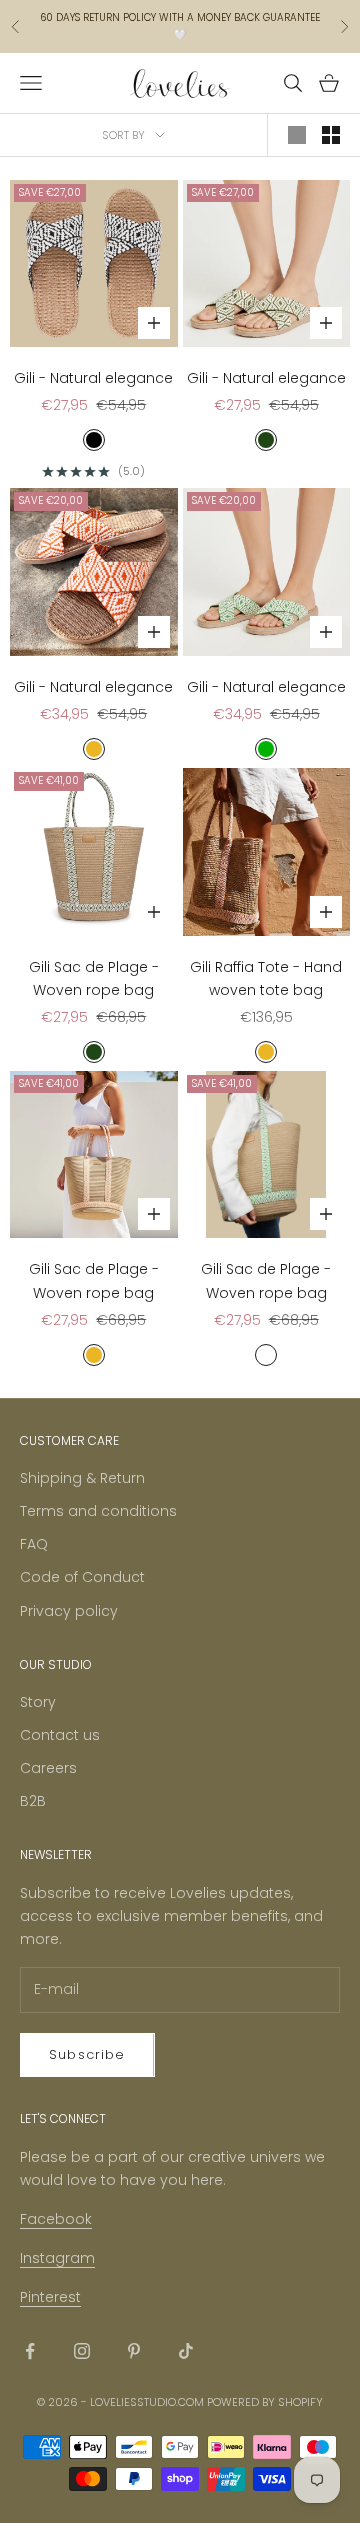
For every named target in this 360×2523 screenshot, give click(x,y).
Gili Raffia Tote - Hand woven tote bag (266, 978)
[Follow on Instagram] (82, 2351)
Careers (48, 1768)
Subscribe (87, 2054)
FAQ (34, 1544)
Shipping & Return (82, 1478)
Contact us (60, 1735)
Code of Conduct (82, 1577)
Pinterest (50, 2297)
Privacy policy (69, 1611)
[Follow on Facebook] (30, 2351)
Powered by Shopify (265, 2402)
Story (38, 1702)
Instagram (57, 2258)
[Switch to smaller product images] (331, 135)
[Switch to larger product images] (297, 135)
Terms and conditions (98, 1511)
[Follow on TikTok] (186, 2351)
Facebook (56, 2219)
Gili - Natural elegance (93, 378)
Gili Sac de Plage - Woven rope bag (94, 978)
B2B (33, 1801)
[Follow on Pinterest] (134, 2351)
